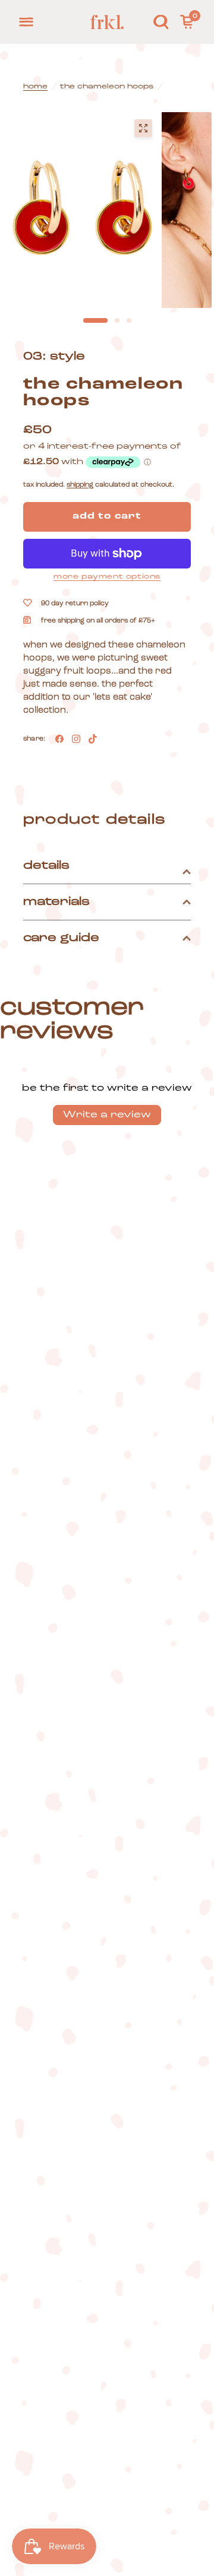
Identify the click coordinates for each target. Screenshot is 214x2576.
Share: (34, 739)
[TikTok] (93, 739)
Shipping (80, 485)
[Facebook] (59, 739)
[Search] (161, 22)
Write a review (107, 1115)
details (46, 866)
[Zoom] (143, 128)
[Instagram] (76, 739)
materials (56, 902)
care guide (61, 938)
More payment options (107, 577)
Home (35, 87)
